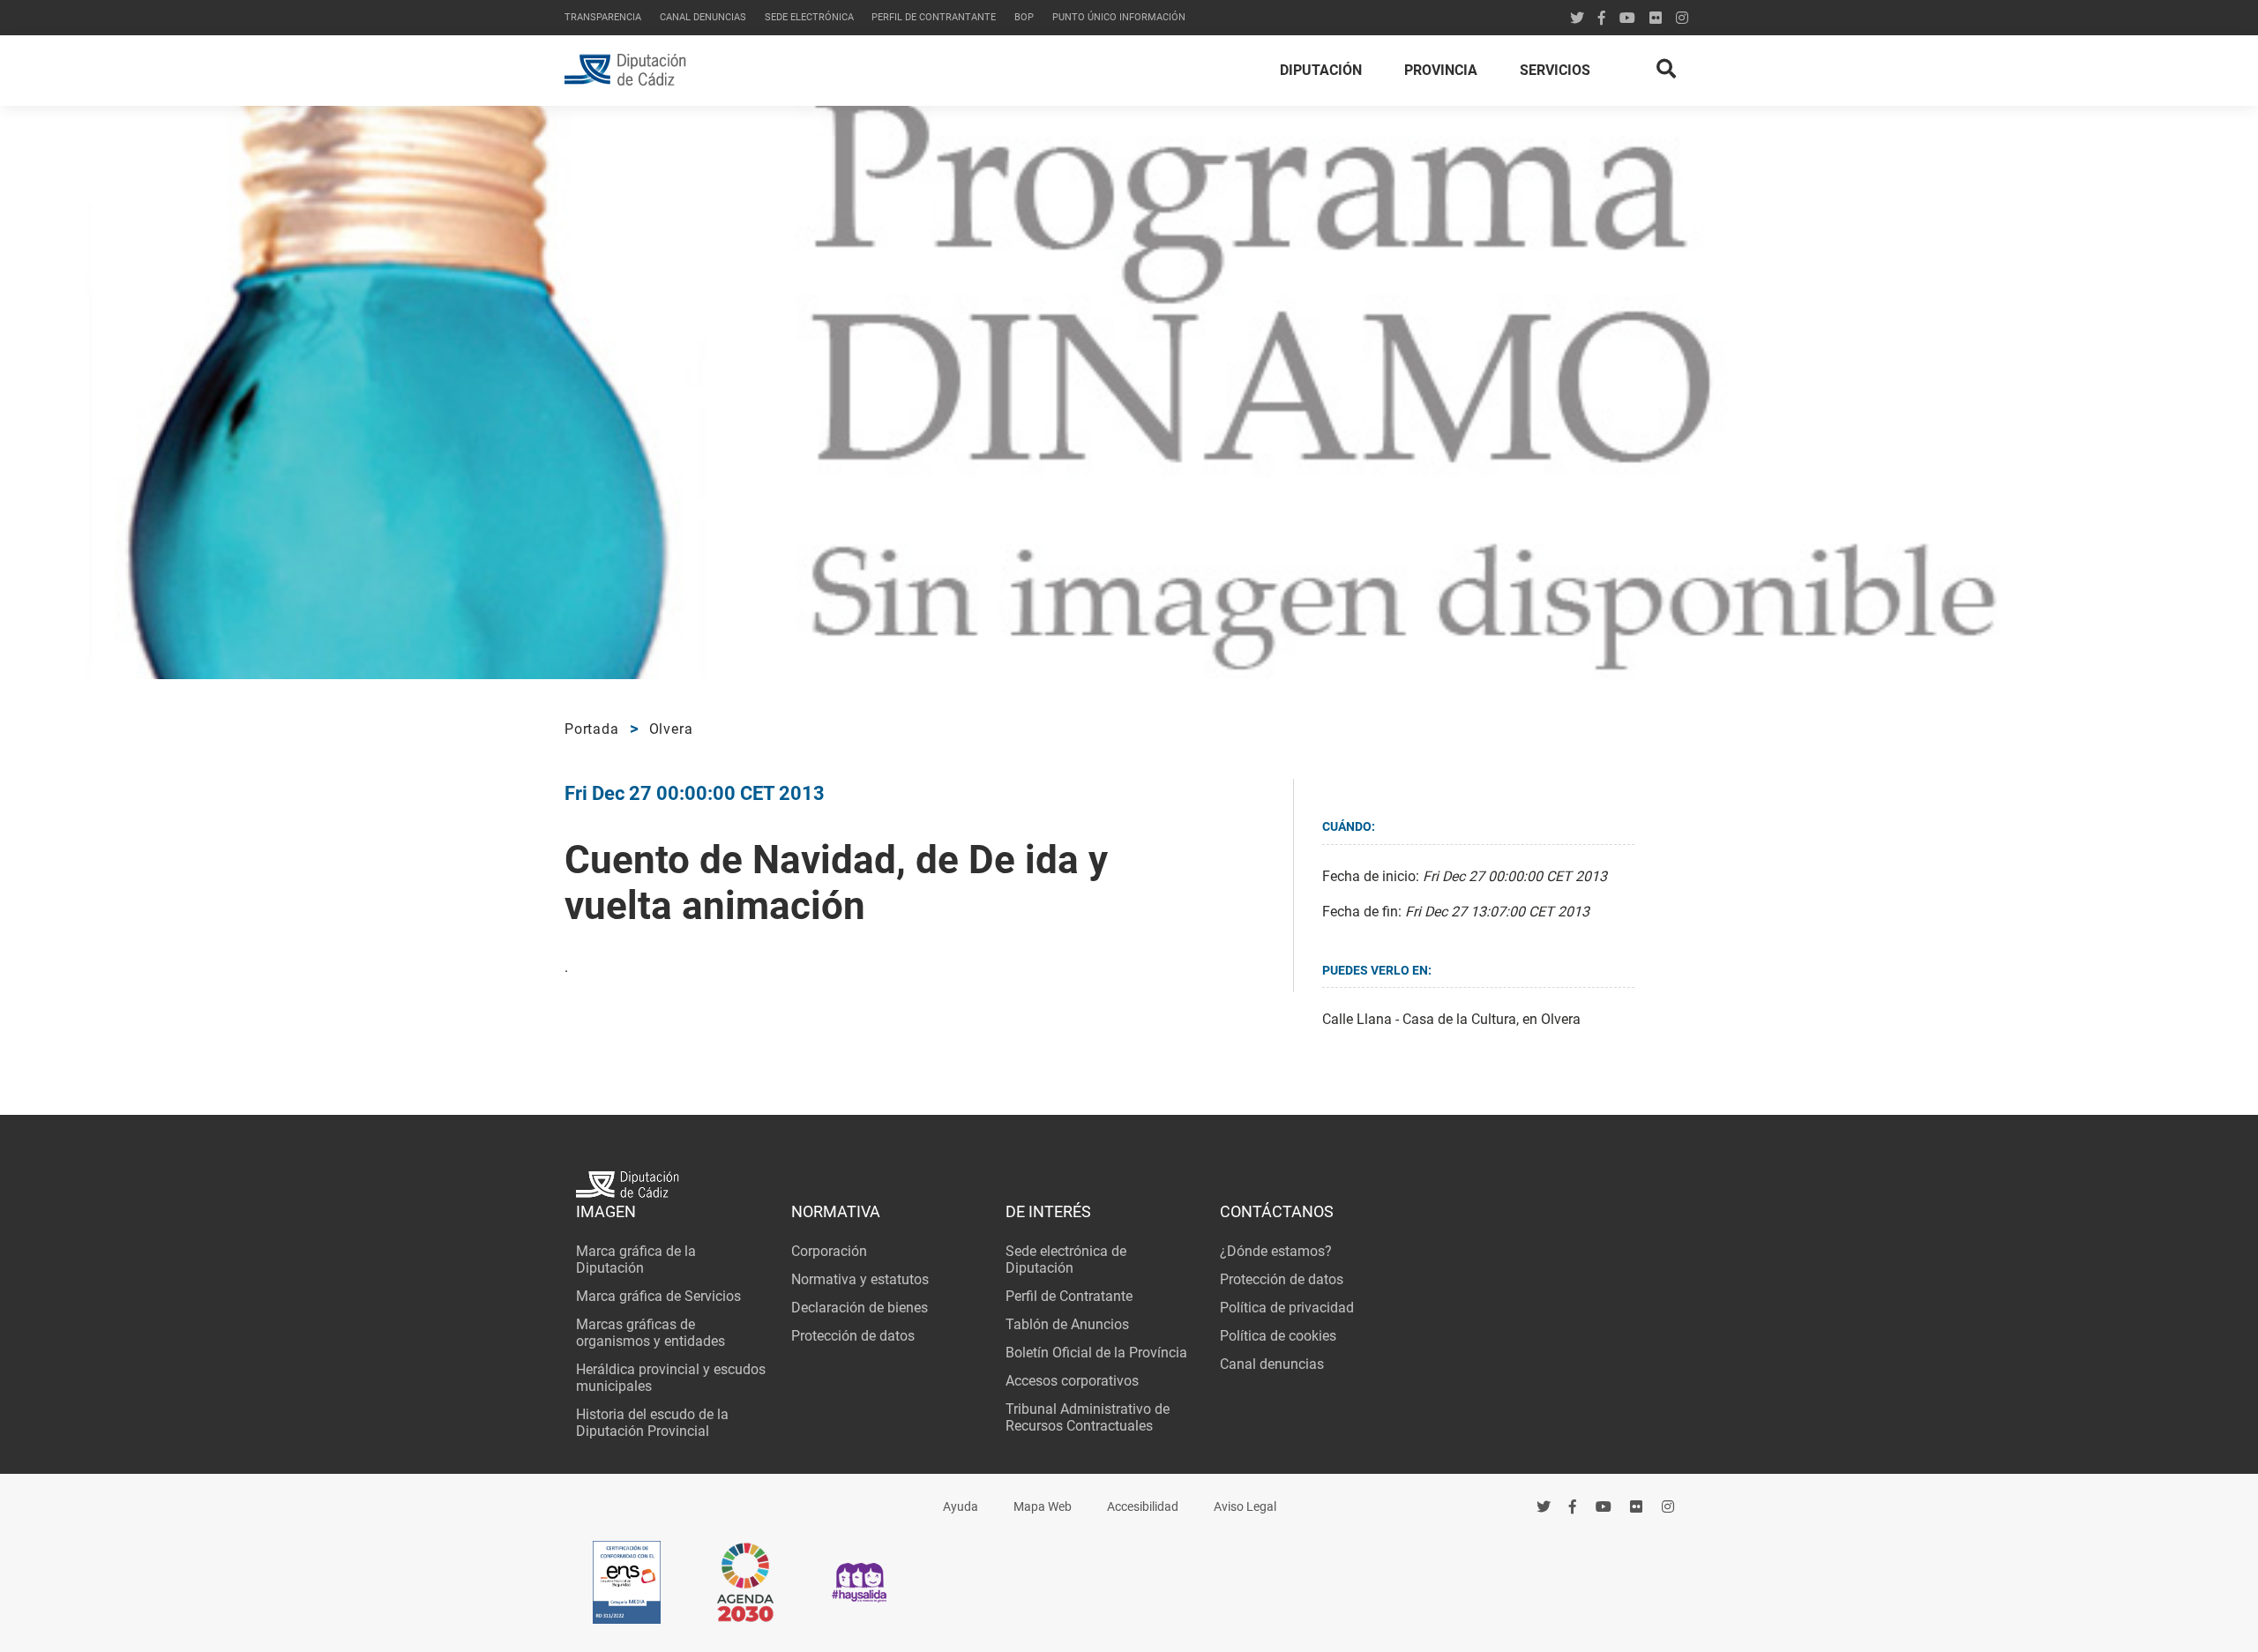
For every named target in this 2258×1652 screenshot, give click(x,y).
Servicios (1555, 70)
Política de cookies (1278, 1336)
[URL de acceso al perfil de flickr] (1656, 18)
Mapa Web (1043, 1507)
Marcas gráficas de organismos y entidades (650, 1333)
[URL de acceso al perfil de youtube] (1627, 18)
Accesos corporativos (1072, 1381)
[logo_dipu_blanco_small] (1129, 1187)
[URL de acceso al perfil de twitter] (1577, 18)
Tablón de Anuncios (1067, 1324)
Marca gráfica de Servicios (658, 1296)
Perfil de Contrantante (934, 17)
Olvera (671, 729)
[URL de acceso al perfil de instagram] (1682, 18)
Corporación (829, 1251)
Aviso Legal (1245, 1507)
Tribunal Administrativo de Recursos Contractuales (1088, 1417)
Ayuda (961, 1507)
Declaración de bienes (860, 1308)
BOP (1024, 17)
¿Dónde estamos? (1276, 1251)
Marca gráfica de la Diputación (636, 1260)
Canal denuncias (703, 17)
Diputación (1321, 70)
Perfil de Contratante (1069, 1296)
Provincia (1441, 70)
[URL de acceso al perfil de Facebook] (1602, 18)
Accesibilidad (1143, 1507)
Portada (592, 729)
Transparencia (603, 17)
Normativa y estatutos (860, 1279)
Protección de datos (853, 1336)
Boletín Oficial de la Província (1096, 1353)
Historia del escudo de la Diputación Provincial (652, 1423)
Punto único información (1119, 17)
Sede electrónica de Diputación (1066, 1260)
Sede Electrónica (809, 17)
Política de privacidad (1287, 1308)
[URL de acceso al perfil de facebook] (1574, 1508)
